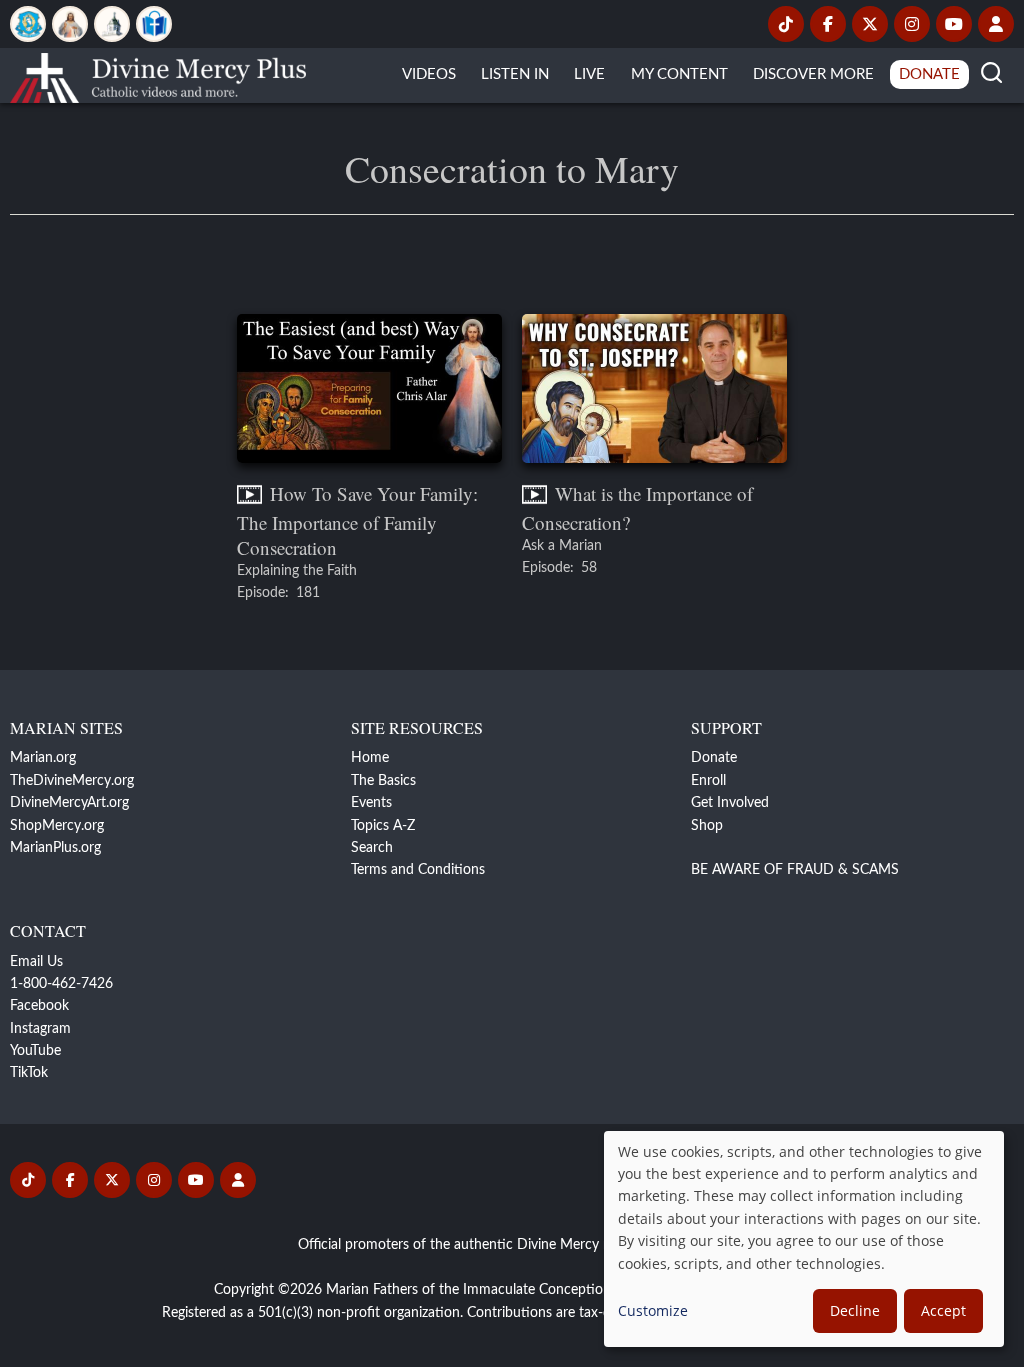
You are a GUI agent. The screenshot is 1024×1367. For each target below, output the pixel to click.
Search (372, 848)
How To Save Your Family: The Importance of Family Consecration (357, 520)
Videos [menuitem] (429, 74)
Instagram (40, 1029)
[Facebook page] (828, 24)
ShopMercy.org (57, 826)
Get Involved (730, 803)
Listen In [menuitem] (515, 74)
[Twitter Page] (870, 24)
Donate (714, 758)
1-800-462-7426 (61, 984)
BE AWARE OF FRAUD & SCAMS (795, 870)
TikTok (29, 1073)
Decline (855, 1310)
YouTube (35, 1051)
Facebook (39, 1006)
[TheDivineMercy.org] (70, 24)
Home (370, 758)
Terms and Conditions (418, 870)
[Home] (158, 75)
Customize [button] (653, 1310)
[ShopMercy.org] (154, 24)
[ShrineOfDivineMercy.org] (112, 24)
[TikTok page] (786, 24)
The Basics (383, 781)
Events (371, 803)
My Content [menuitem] (679, 74)
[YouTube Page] (954, 24)
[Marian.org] (28, 24)
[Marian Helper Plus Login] (996, 24)
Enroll (708, 781)
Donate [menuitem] (929, 74)
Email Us (36, 962)
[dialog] (804, 1239)
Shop (707, 826)
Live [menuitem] (589, 74)
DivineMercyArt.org (69, 803)
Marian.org (43, 758)
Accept (943, 1310)
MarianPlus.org (55, 848)
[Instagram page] (912, 24)
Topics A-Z (383, 826)
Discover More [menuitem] (813, 74)
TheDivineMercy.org (72, 781)
